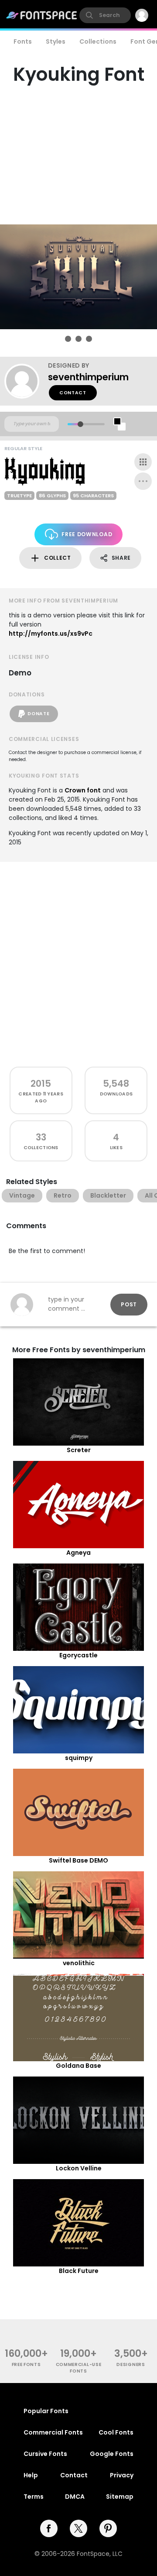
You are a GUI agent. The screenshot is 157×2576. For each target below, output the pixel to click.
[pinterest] (108, 2528)
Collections (98, 41)
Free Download (87, 534)
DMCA (75, 2497)
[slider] (80, 424)
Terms (34, 2497)
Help (31, 2475)
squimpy (79, 1758)
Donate (38, 714)
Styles (56, 41)
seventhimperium (88, 377)
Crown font (83, 790)
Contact (73, 393)
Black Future (79, 2271)
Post (129, 1304)
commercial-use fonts (79, 2368)
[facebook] (49, 2528)
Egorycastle (78, 1655)
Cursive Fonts (45, 2454)
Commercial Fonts (53, 2432)
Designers (131, 2364)
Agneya (78, 1553)
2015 (41, 1083)
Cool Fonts (116, 2432)
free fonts (26, 2364)
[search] (105, 15)
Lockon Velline (79, 2168)
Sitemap (120, 2497)
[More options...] (143, 481)
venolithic (79, 1963)
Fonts (23, 41)
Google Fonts (112, 2454)
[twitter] (78, 2528)
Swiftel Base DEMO (78, 1860)
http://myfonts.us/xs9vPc (51, 634)
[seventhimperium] (26, 381)
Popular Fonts (46, 2411)
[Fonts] (42, 15)
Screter (79, 1450)
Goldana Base (78, 2066)
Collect (58, 558)
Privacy (122, 2475)
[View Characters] (143, 462)
